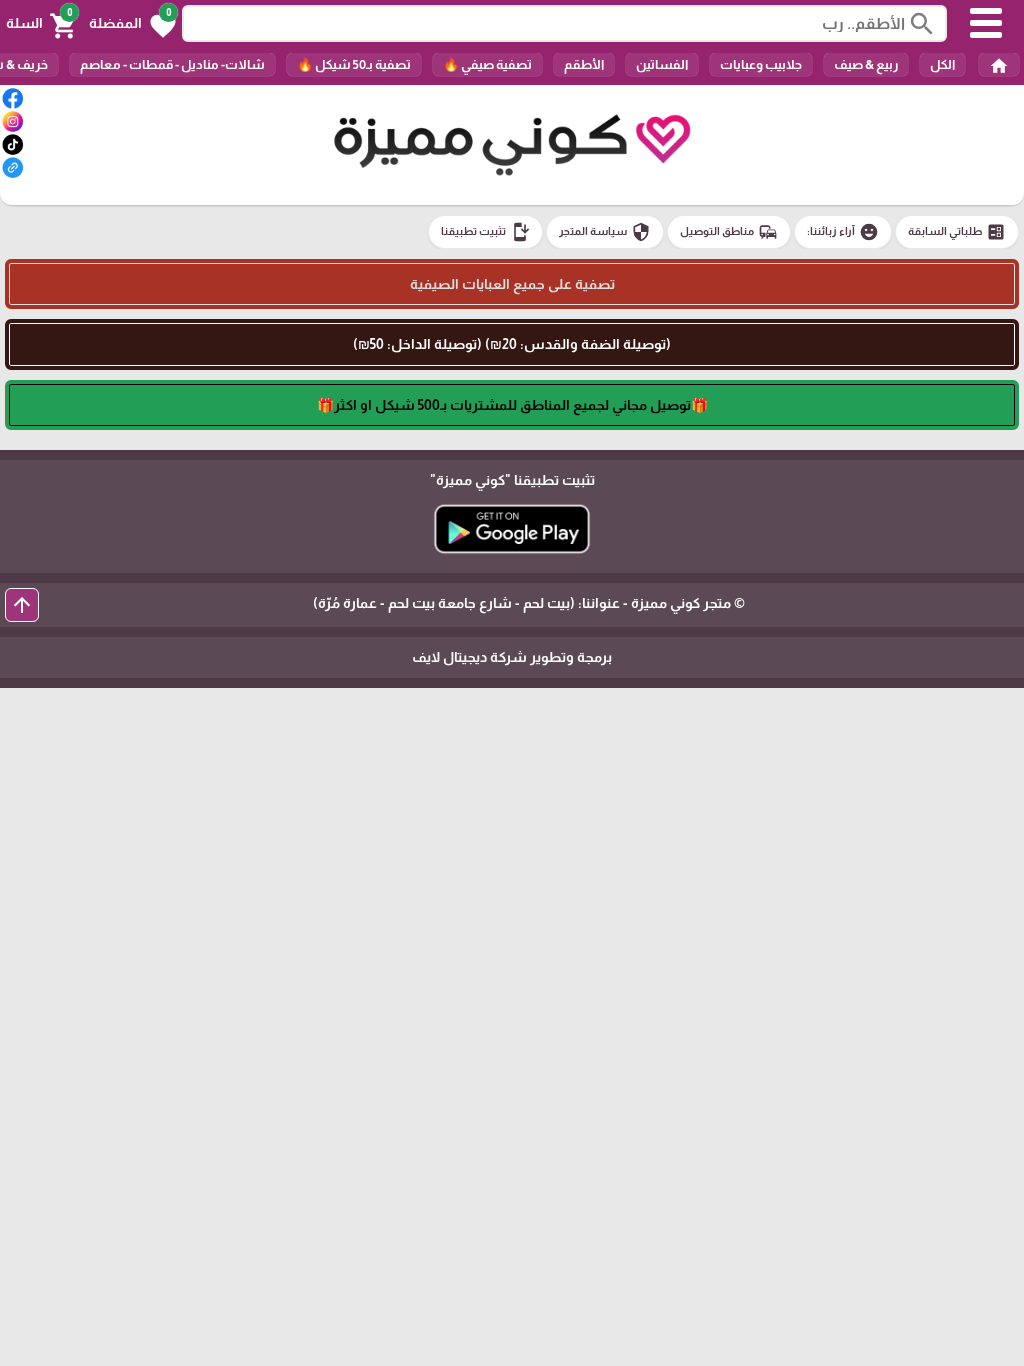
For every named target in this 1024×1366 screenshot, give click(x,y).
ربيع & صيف (866, 64)
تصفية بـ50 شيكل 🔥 (354, 64)
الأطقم (584, 64)
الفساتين (662, 64)
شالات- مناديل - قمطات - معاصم (172, 64)
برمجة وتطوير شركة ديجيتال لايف (512, 657)
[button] (132, 24)
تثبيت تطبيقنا (485, 232)
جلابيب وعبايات (761, 64)
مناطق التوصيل (729, 232)
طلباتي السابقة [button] (957, 232)
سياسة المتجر (605, 232)
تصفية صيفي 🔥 (487, 64)
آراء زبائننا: (843, 232)
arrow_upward (22, 605)
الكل (942, 64)
